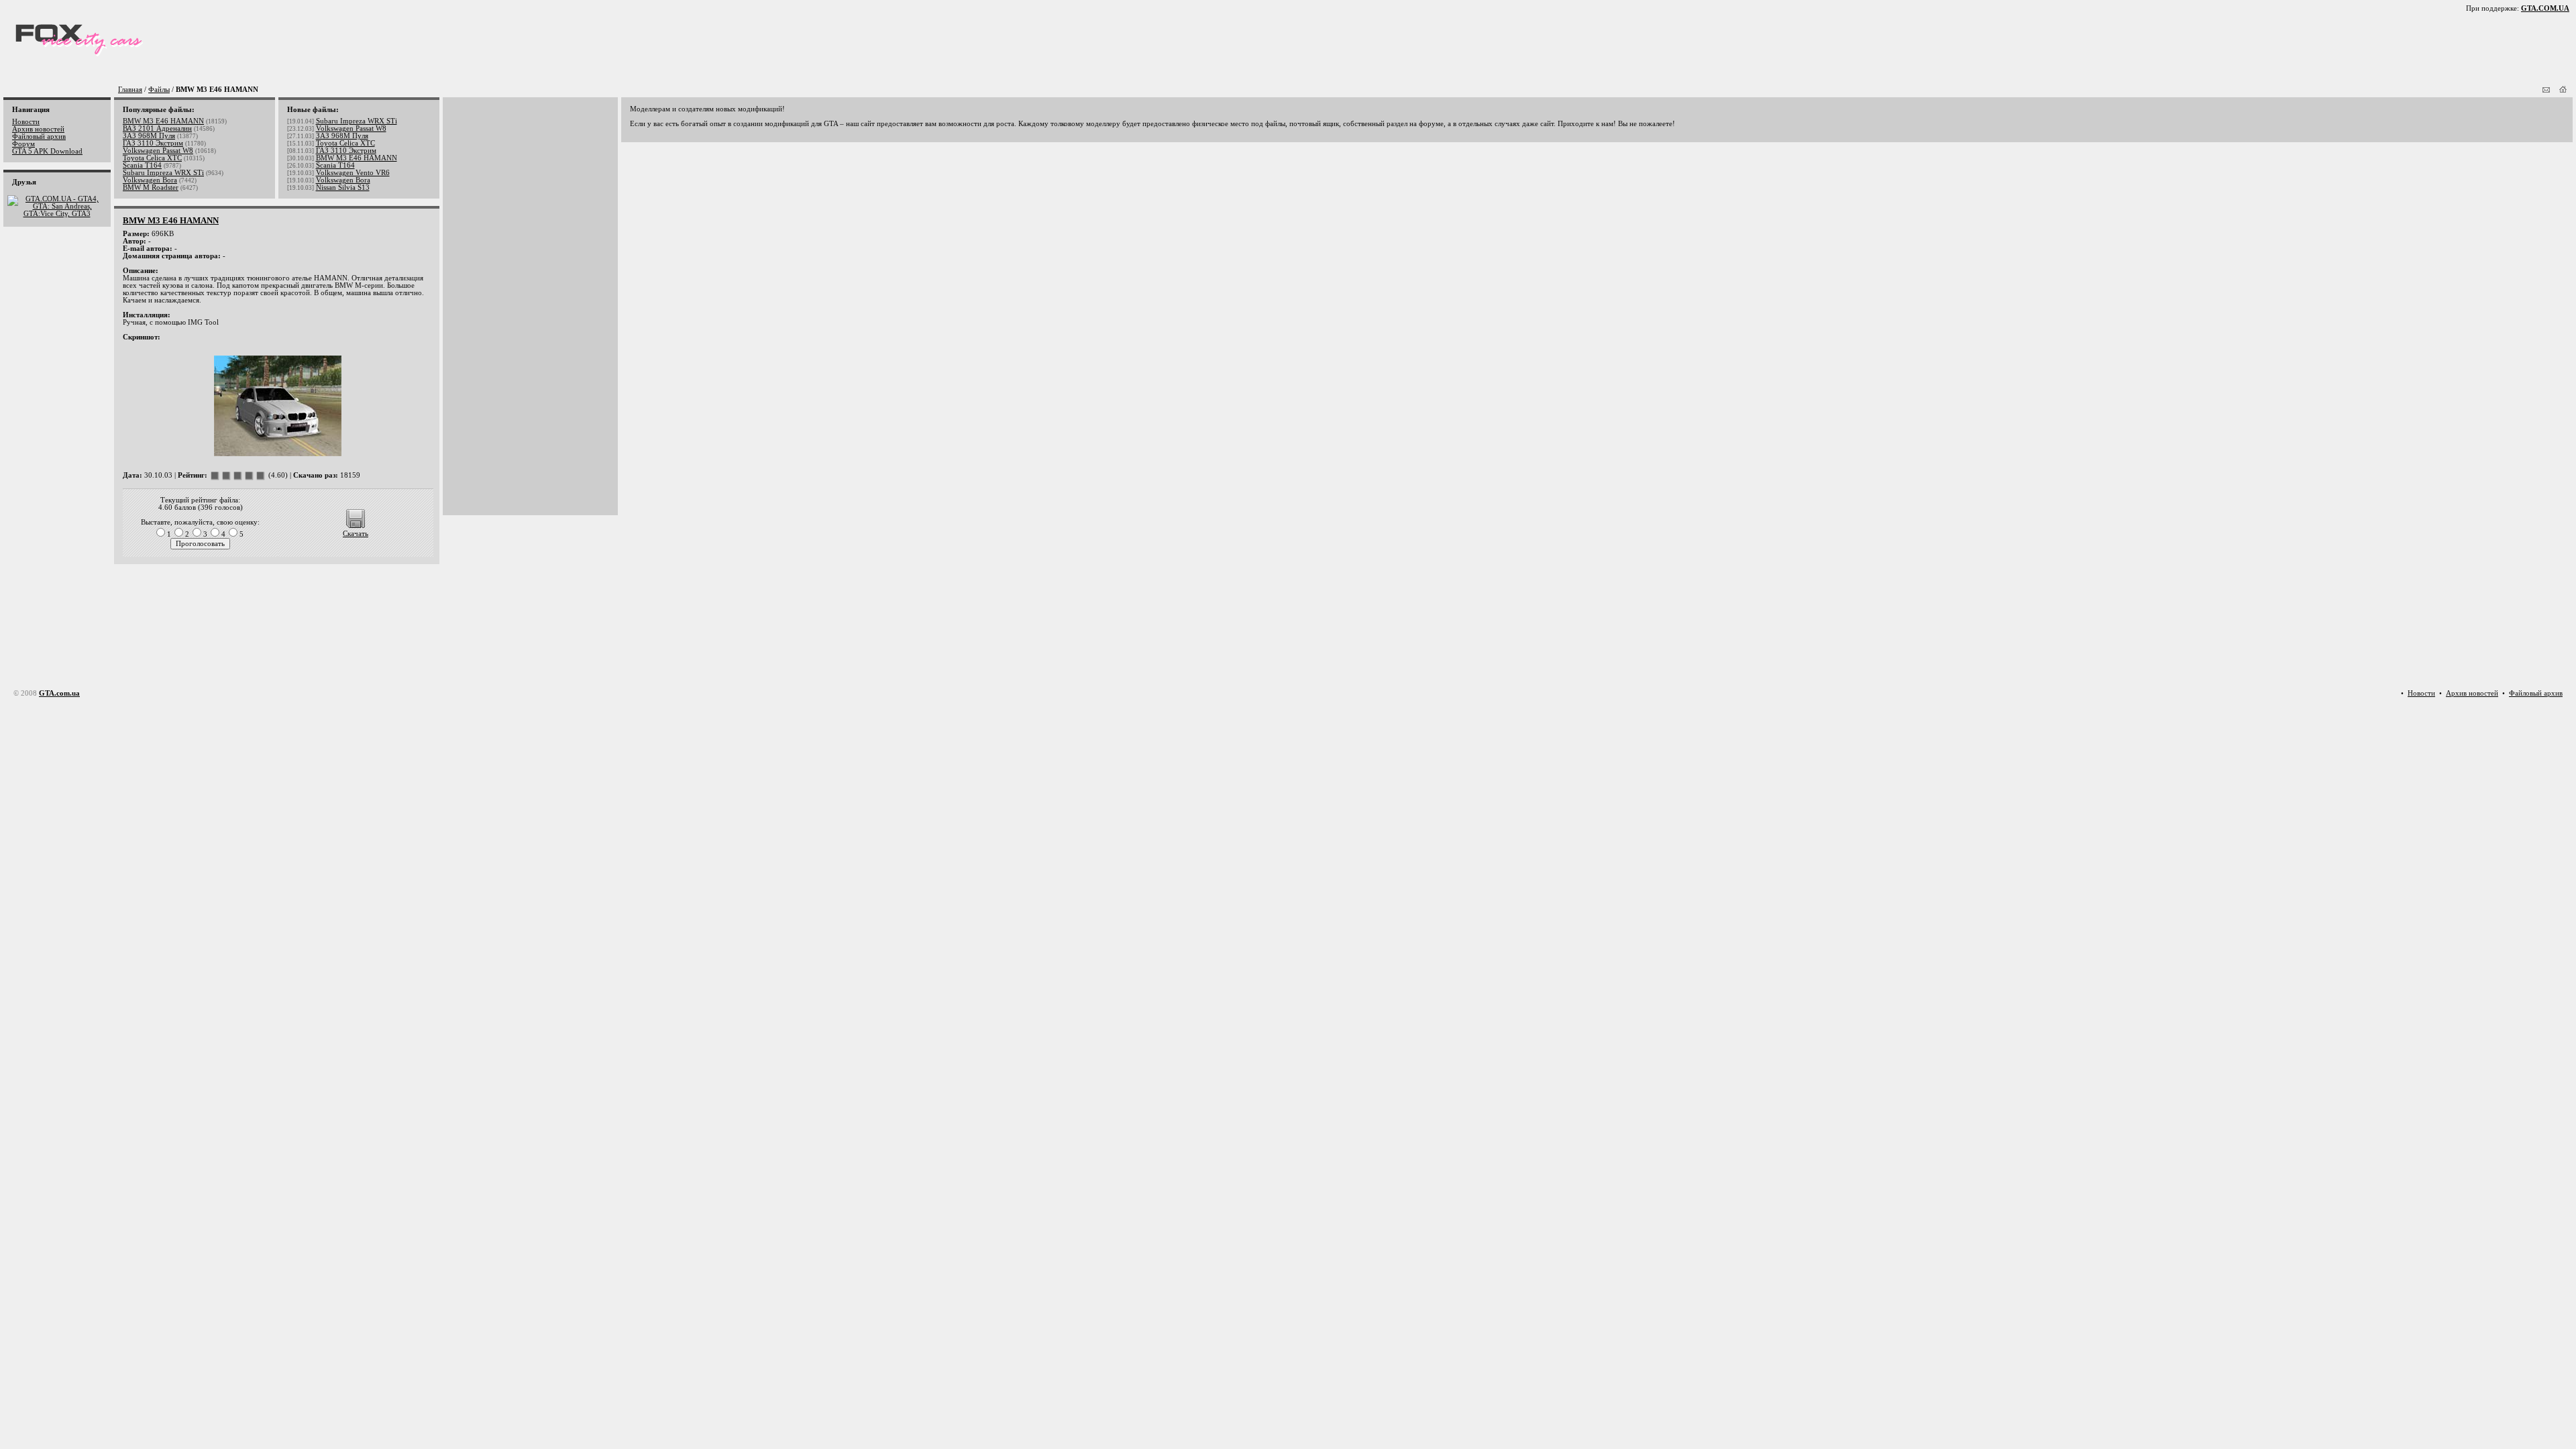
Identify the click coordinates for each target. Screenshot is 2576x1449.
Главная (130, 90)
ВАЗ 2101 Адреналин (157, 128)
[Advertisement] (492, 307)
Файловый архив (39, 137)
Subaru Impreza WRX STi (163, 173)
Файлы (159, 90)
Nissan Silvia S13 (343, 187)
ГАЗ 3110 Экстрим (153, 143)
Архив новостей (38, 129)
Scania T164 (142, 165)
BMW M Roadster (151, 187)
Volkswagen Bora (150, 180)
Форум (23, 144)
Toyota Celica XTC (152, 158)
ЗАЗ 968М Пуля (149, 136)
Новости (26, 122)
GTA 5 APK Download (47, 151)
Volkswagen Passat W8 (158, 151)
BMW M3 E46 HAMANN (163, 121)
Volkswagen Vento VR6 (353, 173)
